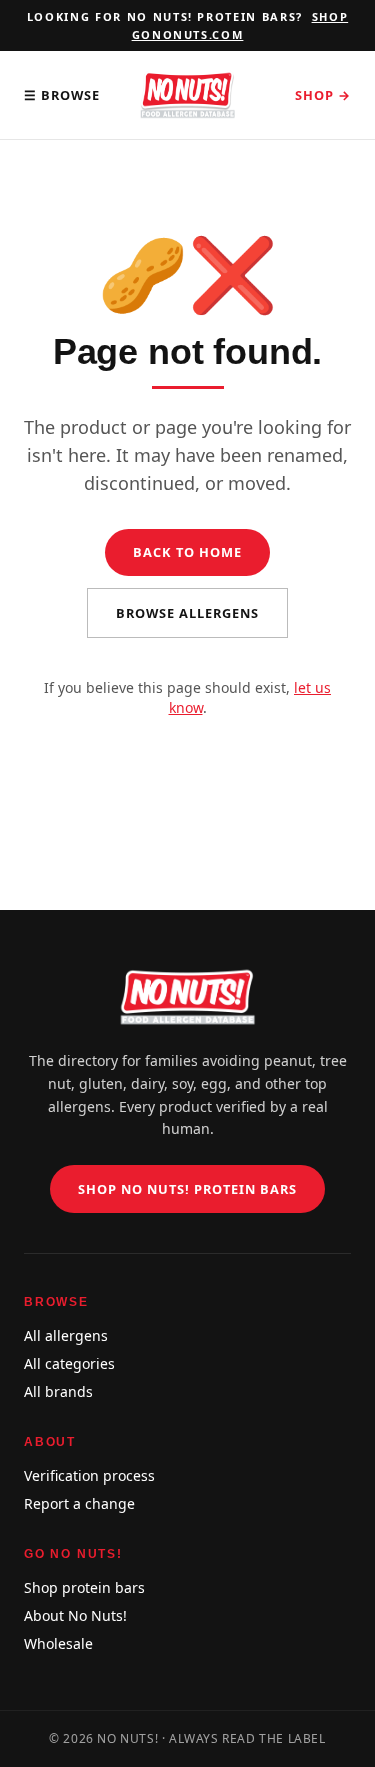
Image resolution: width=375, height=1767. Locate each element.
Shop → (323, 95)
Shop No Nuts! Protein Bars (188, 1189)
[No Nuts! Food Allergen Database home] (187, 95)
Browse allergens (187, 613)
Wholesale (58, 1643)
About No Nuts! (75, 1615)
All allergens (66, 1335)
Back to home (187, 552)
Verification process (89, 1475)
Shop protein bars (84, 1587)
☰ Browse (62, 95)
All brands (58, 1391)
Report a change (79, 1503)
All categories (69, 1363)
